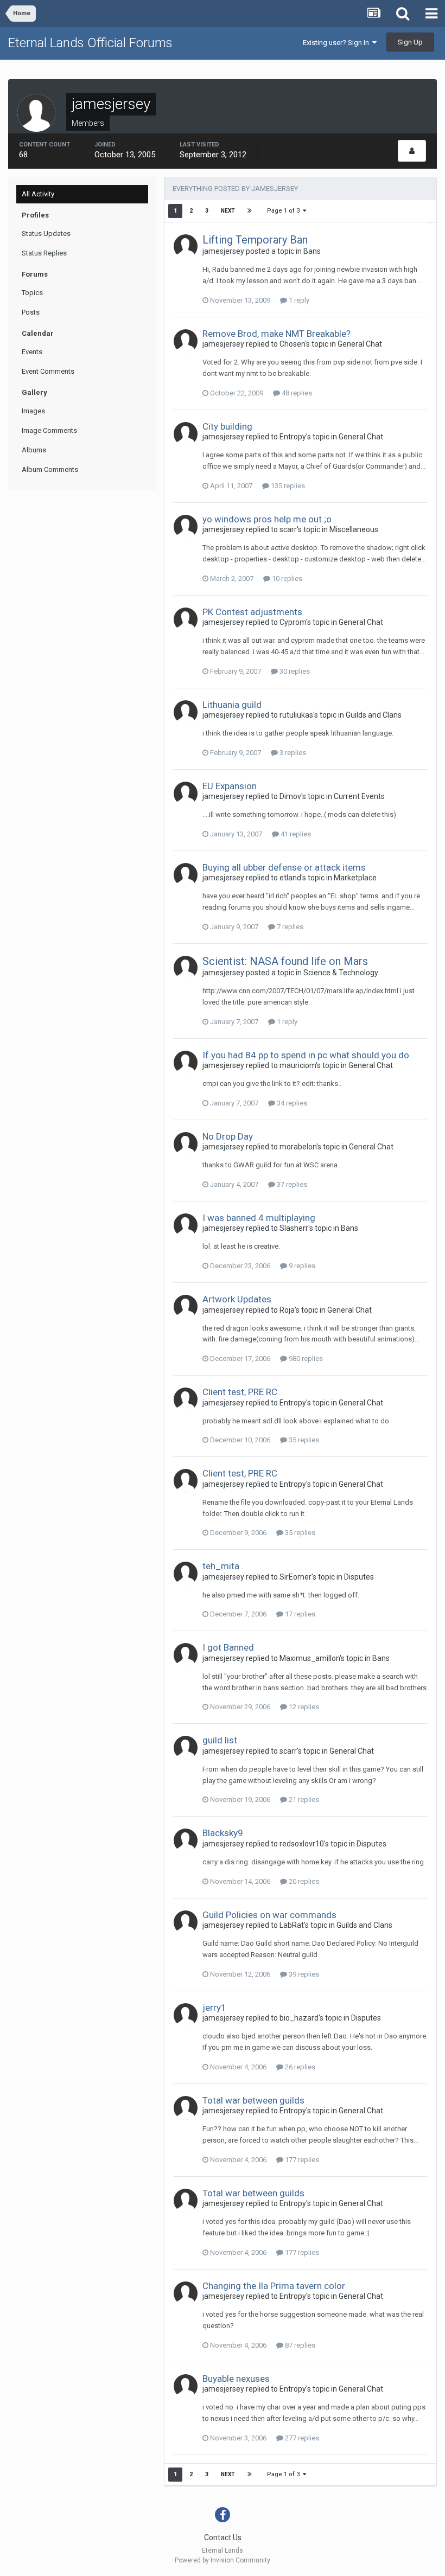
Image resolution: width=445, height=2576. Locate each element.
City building (227, 426)
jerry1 (214, 2008)
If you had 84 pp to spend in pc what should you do (306, 1055)
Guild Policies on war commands (269, 1915)
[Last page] (250, 211)
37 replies (291, 1184)
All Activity (38, 194)
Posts (31, 312)
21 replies (303, 1800)
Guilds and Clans (374, 715)
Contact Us (223, 2537)
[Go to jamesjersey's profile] (186, 246)
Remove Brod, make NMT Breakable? (276, 334)
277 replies (301, 2438)
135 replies (287, 486)
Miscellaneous (354, 529)
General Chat (360, 344)
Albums (34, 450)
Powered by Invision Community (223, 2560)
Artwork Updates (237, 1299)
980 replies (305, 1359)
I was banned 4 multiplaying (259, 1218)
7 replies (289, 927)
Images (33, 411)
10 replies (286, 579)
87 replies (299, 2345)
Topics (32, 293)
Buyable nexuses (236, 2379)
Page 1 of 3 (285, 211)
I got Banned (228, 1647)
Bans (312, 251)
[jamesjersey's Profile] (412, 151)
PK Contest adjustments (252, 612)
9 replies (301, 1266)
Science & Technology (341, 973)
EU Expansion (230, 786)
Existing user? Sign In (338, 43)
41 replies (295, 834)
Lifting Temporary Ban (255, 240)
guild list (220, 1740)
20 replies (303, 1881)
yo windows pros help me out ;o (267, 519)
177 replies (301, 2160)
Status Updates (46, 234)
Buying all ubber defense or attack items (284, 867)
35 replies (303, 1440)
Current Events (359, 796)
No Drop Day (228, 1136)
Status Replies (44, 253)
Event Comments (48, 371)
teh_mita (221, 1566)
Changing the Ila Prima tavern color (274, 2286)
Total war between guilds (253, 2100)
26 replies (299, 2067)
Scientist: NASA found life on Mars (285, 961)
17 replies (299, 1614)
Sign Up (410, 42)
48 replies (296, 393)
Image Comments (49, 430)
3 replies (292, 753)
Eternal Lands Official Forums (90, 43)
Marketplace (355, 878)
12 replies (303, 1707)
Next (228, 211)
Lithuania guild (232, 705)
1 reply (298, 300)
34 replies (291, 1103)
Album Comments (50, 469)
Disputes (359, 1577)
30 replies (294, 671)
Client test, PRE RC (240, 1392)
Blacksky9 (223, 1833)
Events (32, 352)
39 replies (303, 1974)
